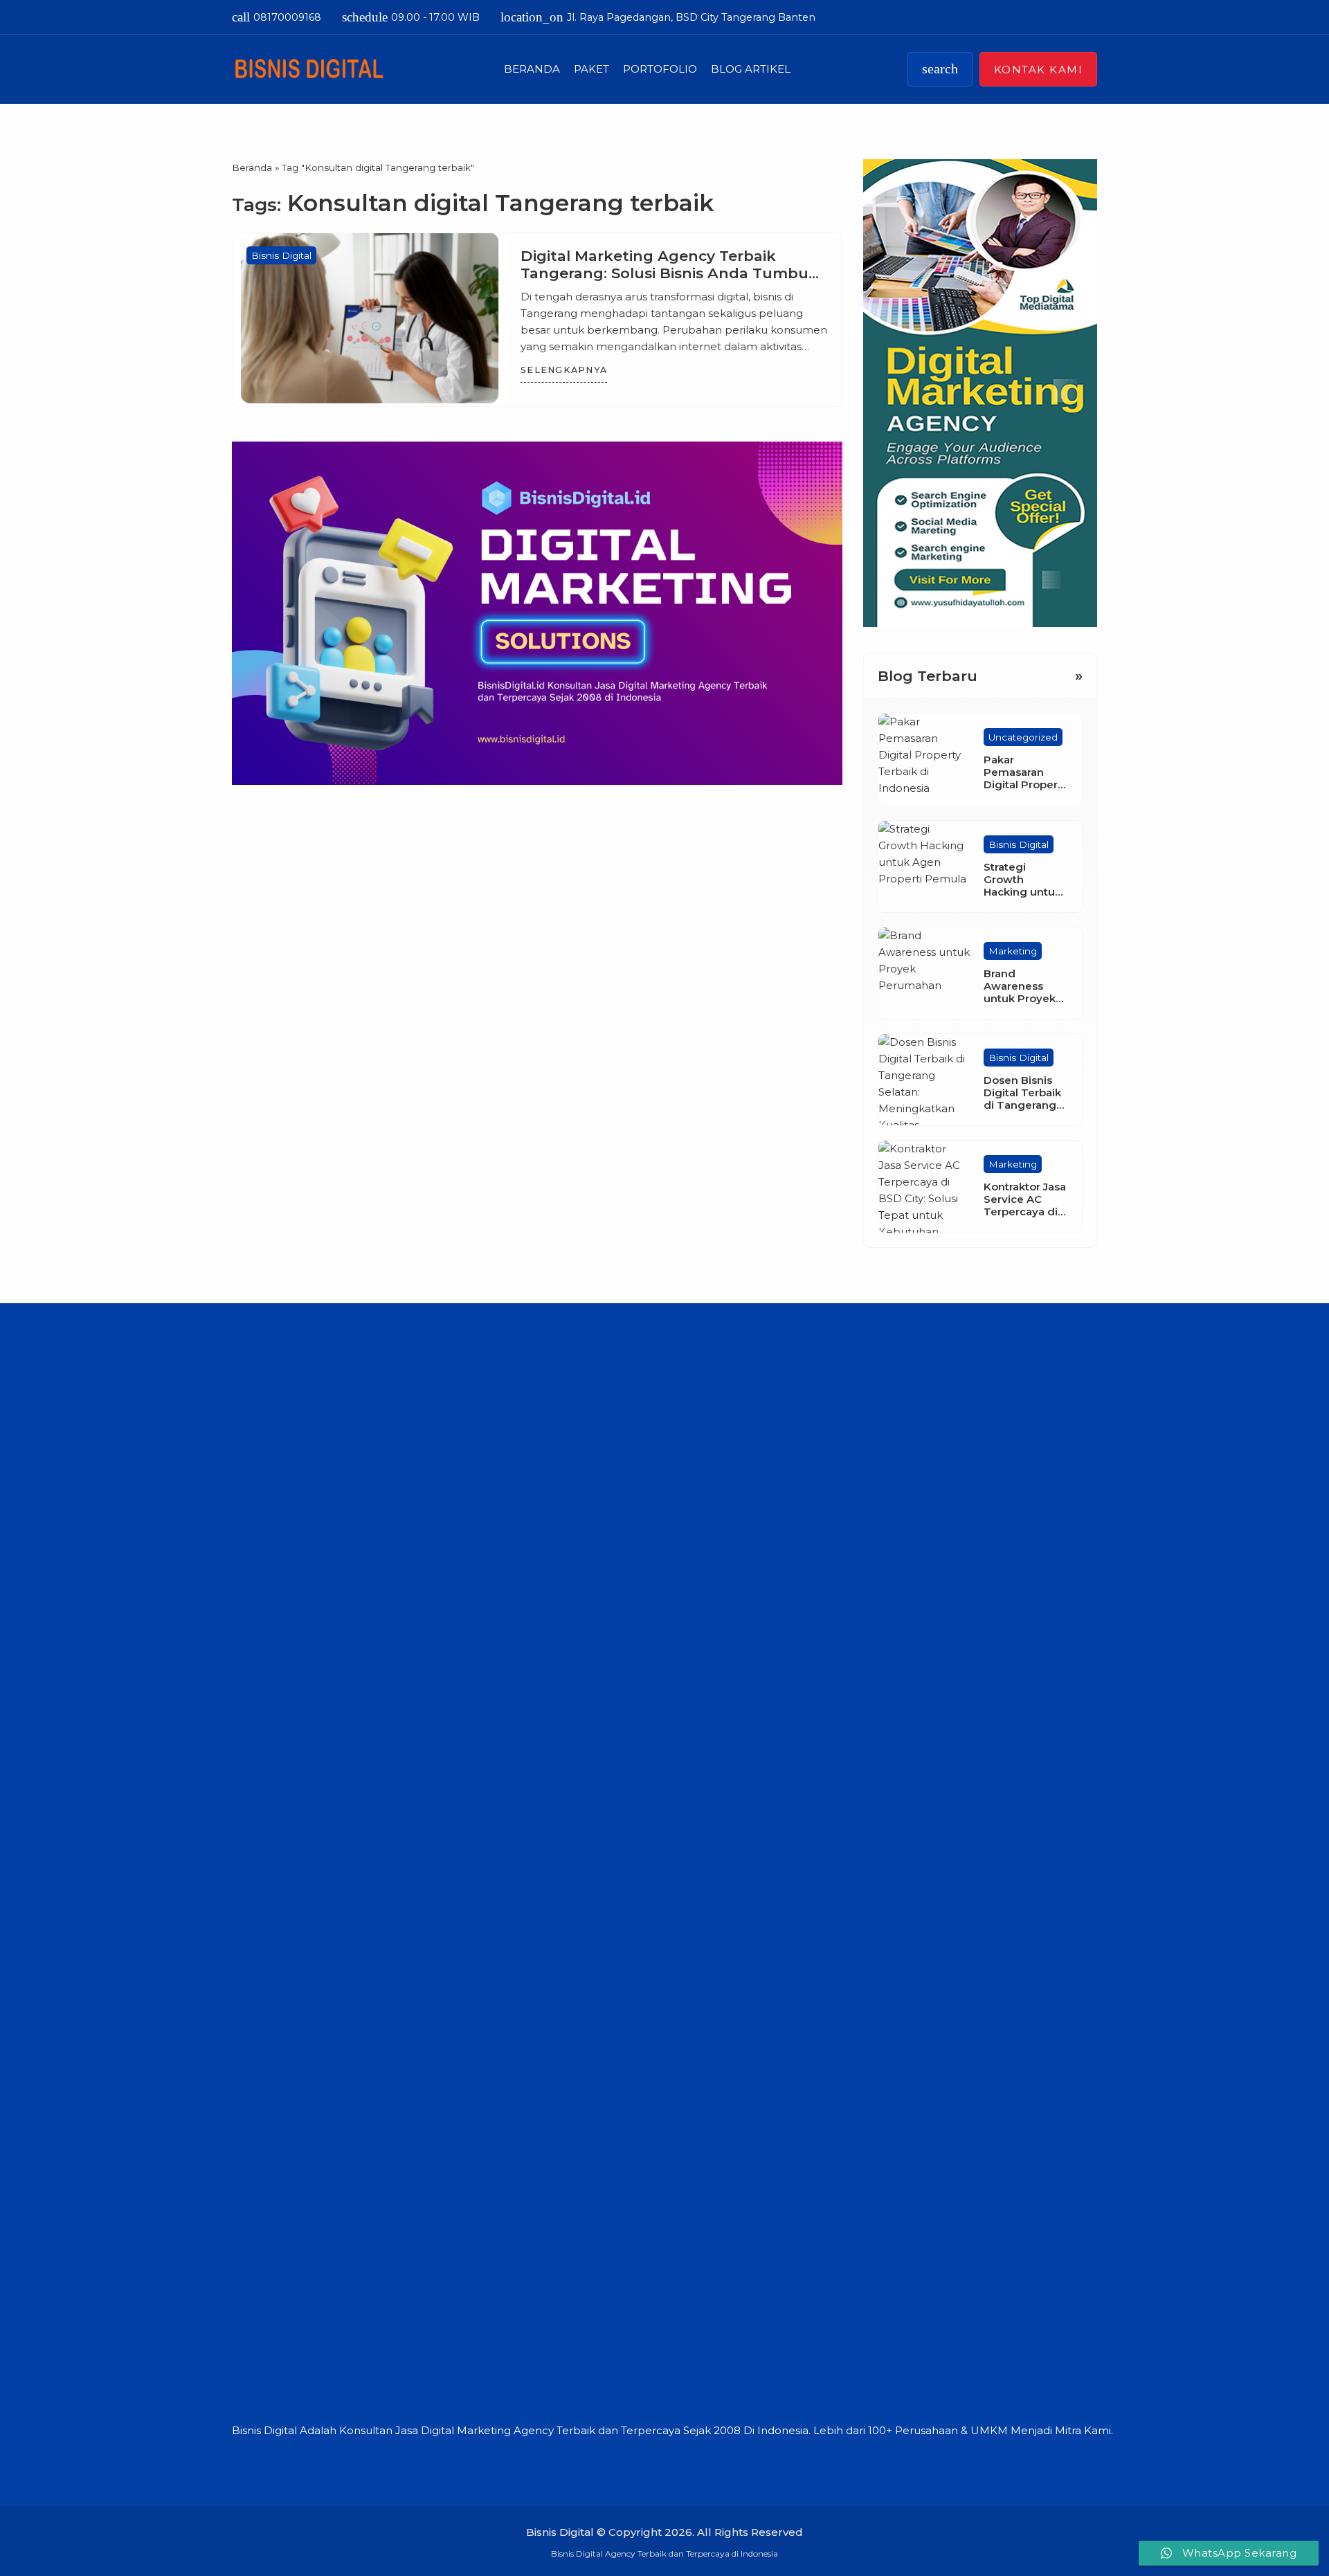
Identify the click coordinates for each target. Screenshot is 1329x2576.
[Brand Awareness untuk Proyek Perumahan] (924, 973)
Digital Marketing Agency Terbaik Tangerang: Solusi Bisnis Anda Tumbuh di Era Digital (670, 273)
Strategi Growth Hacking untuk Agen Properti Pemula (1022, 892)
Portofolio (660, 69)
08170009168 (277, 17)
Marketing (1013, 951)
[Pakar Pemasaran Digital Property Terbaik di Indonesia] (924, 759)
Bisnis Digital (281, 255)
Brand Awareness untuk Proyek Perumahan (1020, 992)
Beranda (532, 69)
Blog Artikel (751, 69)
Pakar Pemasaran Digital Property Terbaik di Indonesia (1025, 784)
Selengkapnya (564, 370)
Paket (591, 69)
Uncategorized (1023, 737)
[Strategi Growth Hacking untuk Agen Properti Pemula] (924, 867)
